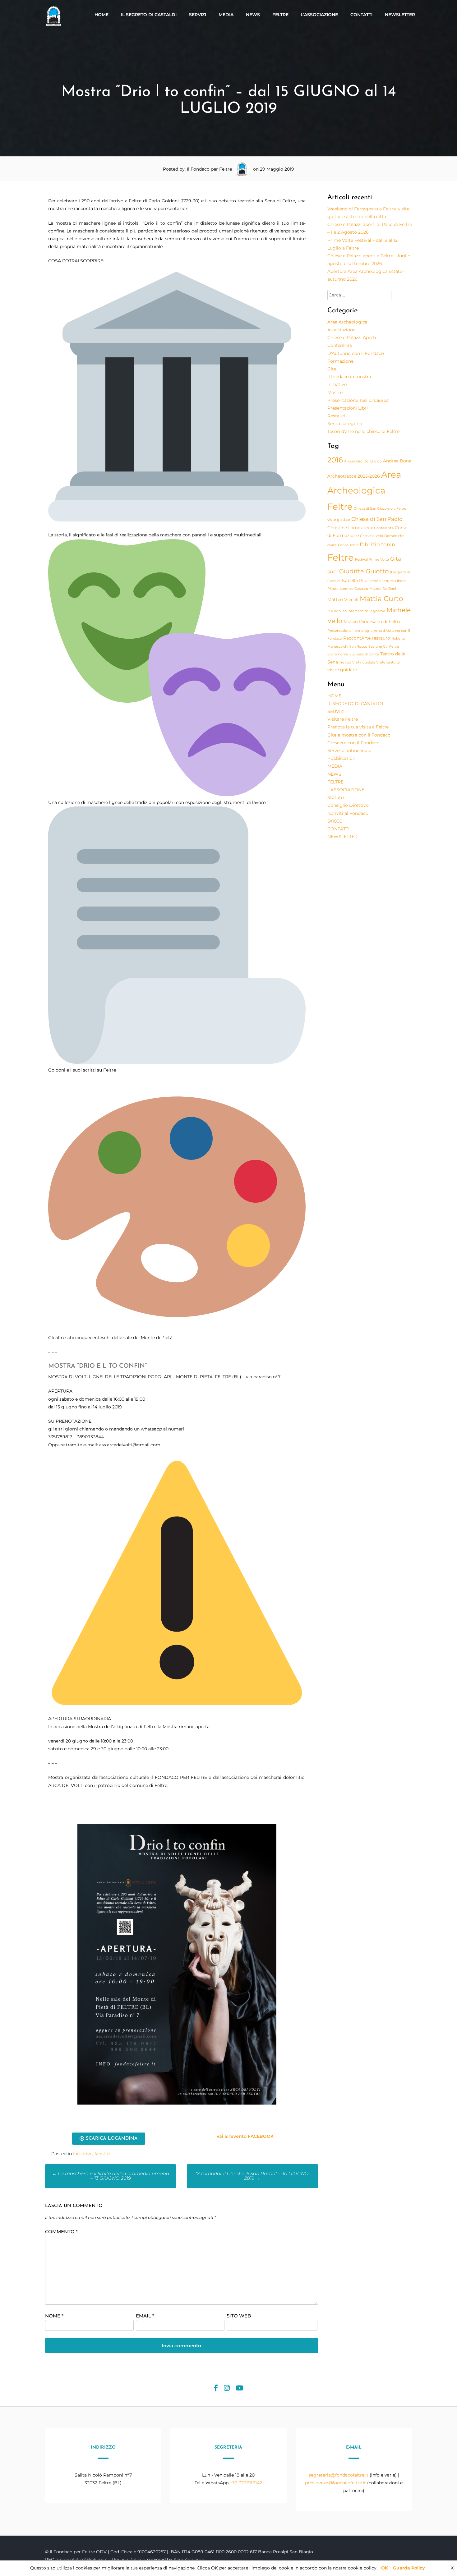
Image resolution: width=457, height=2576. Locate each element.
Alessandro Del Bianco (363, 461)
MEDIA (226, 15)
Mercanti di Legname (367, 611)
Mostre (102, 2154)
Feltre (341, 557)
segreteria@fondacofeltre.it (339, 2475)
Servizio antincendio (349, 751)
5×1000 (335, 821)
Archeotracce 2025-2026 (354, 476)
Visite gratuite (388, 662)
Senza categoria (345, 424)
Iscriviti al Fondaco (348, 813)
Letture (388, 581)
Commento (61, 2232)
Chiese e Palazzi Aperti (352, 337)
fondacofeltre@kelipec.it (82, 2560)
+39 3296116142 (246, 2483)
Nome (54, 2316)
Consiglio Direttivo (348, 805)
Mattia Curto (381, 599)
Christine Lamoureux (350, 528)
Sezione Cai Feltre (384, 647)
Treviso (345, 662)
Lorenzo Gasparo (354, 589)
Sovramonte (338, 654)
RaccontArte (357, 638)
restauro (381, 638)
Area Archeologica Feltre (364, 490)
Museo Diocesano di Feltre (372, 622)
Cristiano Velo (372, 536)
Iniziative (83, 2154)
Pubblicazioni (342, 758)
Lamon (375, 581)
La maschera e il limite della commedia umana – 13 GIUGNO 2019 (111, 2176)
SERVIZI (198, 15)
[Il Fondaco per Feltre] (54, 25)
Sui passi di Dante (364, 654)
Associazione (341, 330)
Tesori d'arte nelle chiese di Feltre (363, 431)
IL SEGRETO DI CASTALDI (149, 15)
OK (385, 2568)
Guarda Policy (409, 2568)
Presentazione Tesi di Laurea (358, 400)
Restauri (336, 416)
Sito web (239, 2316)
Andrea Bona (397, 461)
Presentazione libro (344, 631)
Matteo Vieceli (343, 599)
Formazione (340, 361)
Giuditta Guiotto (364, 571)
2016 (335, 460)
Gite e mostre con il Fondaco (359, 735)
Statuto (336, 797)
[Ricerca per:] (359, 295)
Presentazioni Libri (348, 408)
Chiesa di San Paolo (377, 519)
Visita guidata (364, 662)
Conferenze (340, 345)
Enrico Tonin (348, 545)
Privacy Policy (128, 2560)
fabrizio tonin (377, 544)
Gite (332, 369)
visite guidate (342, 670)
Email (145, 2316)
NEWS (253, 15)
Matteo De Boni (383, 589)
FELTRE (280, 15)
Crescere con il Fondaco (353, 743)
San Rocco (358, 647)
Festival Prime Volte (372, 560)
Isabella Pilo (355, 581)
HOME (102, 15)
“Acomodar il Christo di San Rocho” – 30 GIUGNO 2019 (252, 2176)
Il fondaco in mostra (349, 377)
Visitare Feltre (343, 719)
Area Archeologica (347, 322)
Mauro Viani (337, 611)
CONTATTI (361, 15)
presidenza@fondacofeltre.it (335, 2483)
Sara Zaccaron (189, 2560)
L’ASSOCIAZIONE (319, 15)
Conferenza (384, 528)
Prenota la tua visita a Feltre (358, 727)
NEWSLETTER (400, 15)
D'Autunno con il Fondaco (356, 353)
